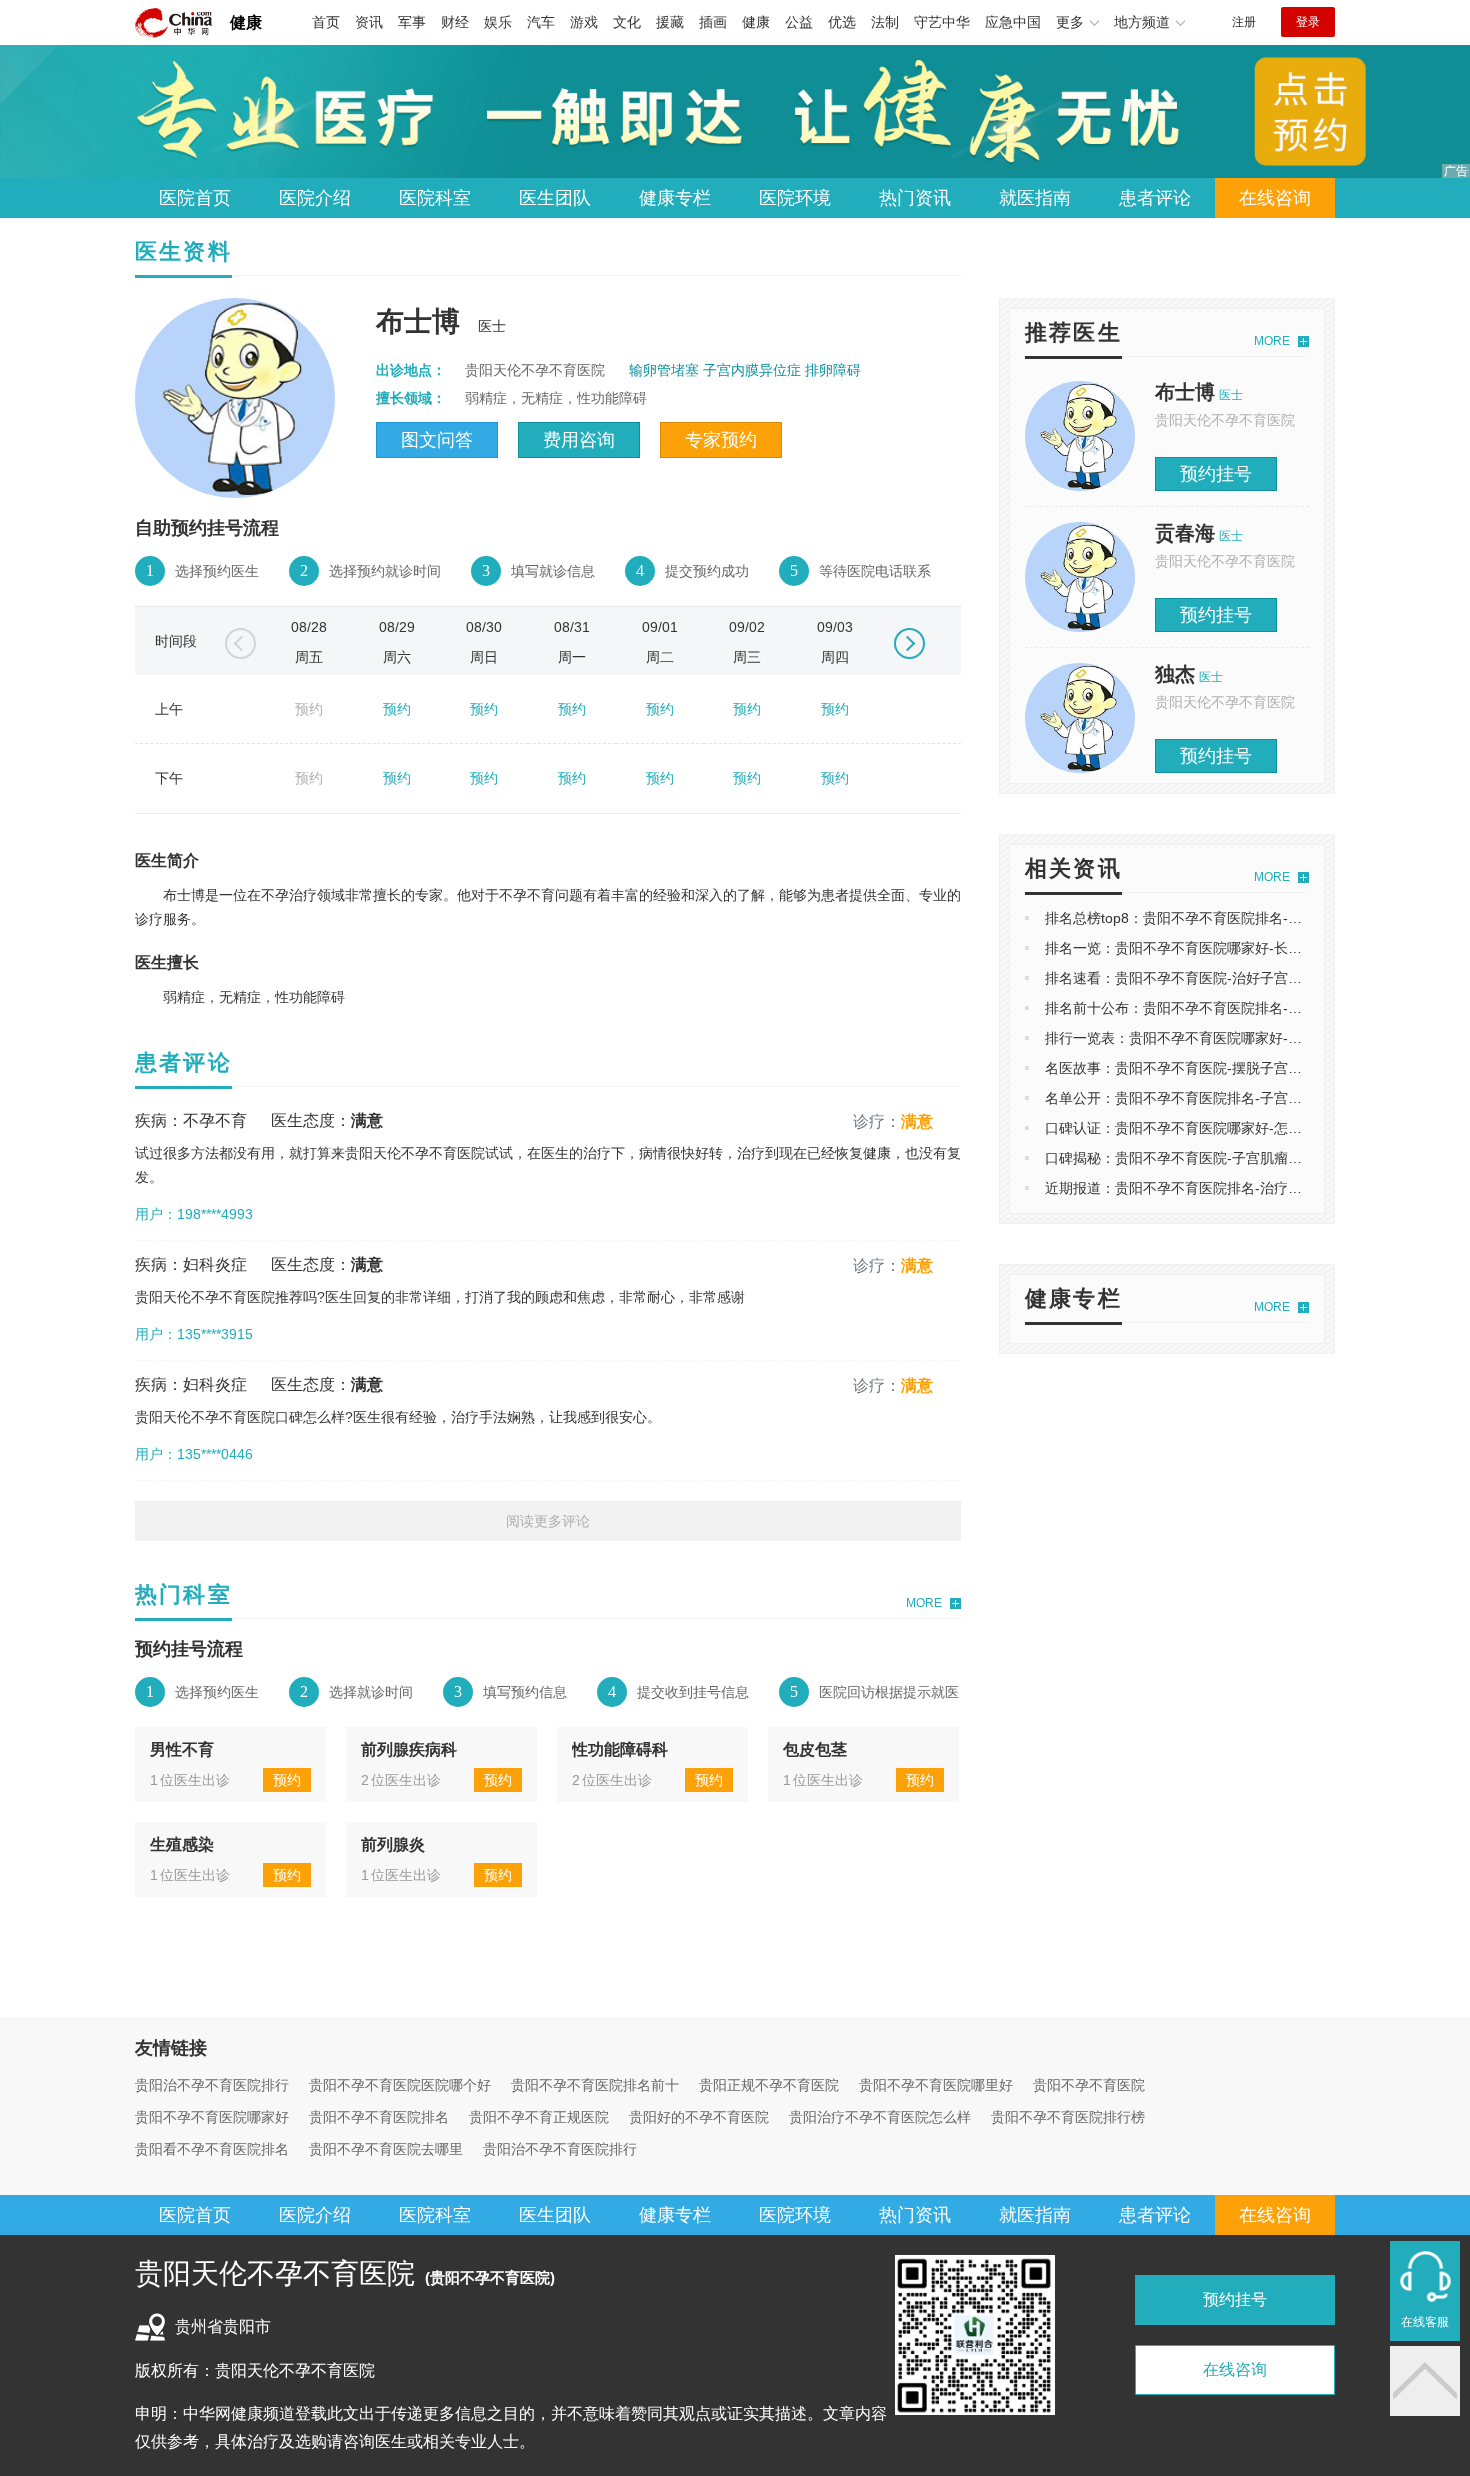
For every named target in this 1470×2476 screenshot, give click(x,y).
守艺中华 (942, 22)
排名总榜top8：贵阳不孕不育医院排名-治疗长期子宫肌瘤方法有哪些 (1257, 918)
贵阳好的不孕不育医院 (699, 2117)
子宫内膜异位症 (752, 370)
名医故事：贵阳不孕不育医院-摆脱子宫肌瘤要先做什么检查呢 (1236, 1068)
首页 (326, 22)
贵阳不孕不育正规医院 (539, 2117)
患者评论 (1155, 198)
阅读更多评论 (548, 1521)
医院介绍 (315, 198)
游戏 (584, 22)
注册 (1244, 22)
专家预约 (721, 440)
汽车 (541, 22)
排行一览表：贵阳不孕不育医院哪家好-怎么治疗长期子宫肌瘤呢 (1243, 1038)
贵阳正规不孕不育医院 (769, 2085)
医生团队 (555, 198)
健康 (246, 22)
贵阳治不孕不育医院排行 (212, 2085)
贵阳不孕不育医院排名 (379, 2117)
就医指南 (1035, 198)
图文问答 (437, 440)
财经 (455, 22)
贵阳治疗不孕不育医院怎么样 (880, 2117)
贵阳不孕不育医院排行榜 (1068, 2117)
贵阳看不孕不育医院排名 (212, 2149)
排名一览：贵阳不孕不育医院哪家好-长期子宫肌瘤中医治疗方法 (1243, 948)
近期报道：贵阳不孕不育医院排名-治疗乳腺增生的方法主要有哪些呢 (1257, 1188)
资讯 (369, 22)
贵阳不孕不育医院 (1089, 2085)
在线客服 (1425, 2322)
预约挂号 (1216, 474)
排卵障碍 (833, 370)
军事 (412, 22)
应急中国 (1013, 22)
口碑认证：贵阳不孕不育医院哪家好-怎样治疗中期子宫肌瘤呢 (1236, 1128)
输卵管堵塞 (664, 370)
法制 (885, 22)
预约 (397, 709)
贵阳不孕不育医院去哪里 (386, 2149)
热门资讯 (915, 198)
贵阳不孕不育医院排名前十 (595, 2085)
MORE (924, 1603)
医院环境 (795, 198)
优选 (842, 22)
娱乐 (498, 22)
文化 (627, 22)
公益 (799, 22)
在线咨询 (1275, 198)
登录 (1308, 22)
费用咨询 (579, 440)
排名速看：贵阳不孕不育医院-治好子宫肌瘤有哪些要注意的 (1229, 978)
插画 (713, 22)
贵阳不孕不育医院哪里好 (936, 2085)
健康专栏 (675, 198)
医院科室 (435, 198)
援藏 (670, 22)
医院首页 (195, 198)
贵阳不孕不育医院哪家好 (212, 2117)
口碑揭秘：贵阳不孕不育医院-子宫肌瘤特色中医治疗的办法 (1229, 1158)
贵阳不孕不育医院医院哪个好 (400, 2085)
